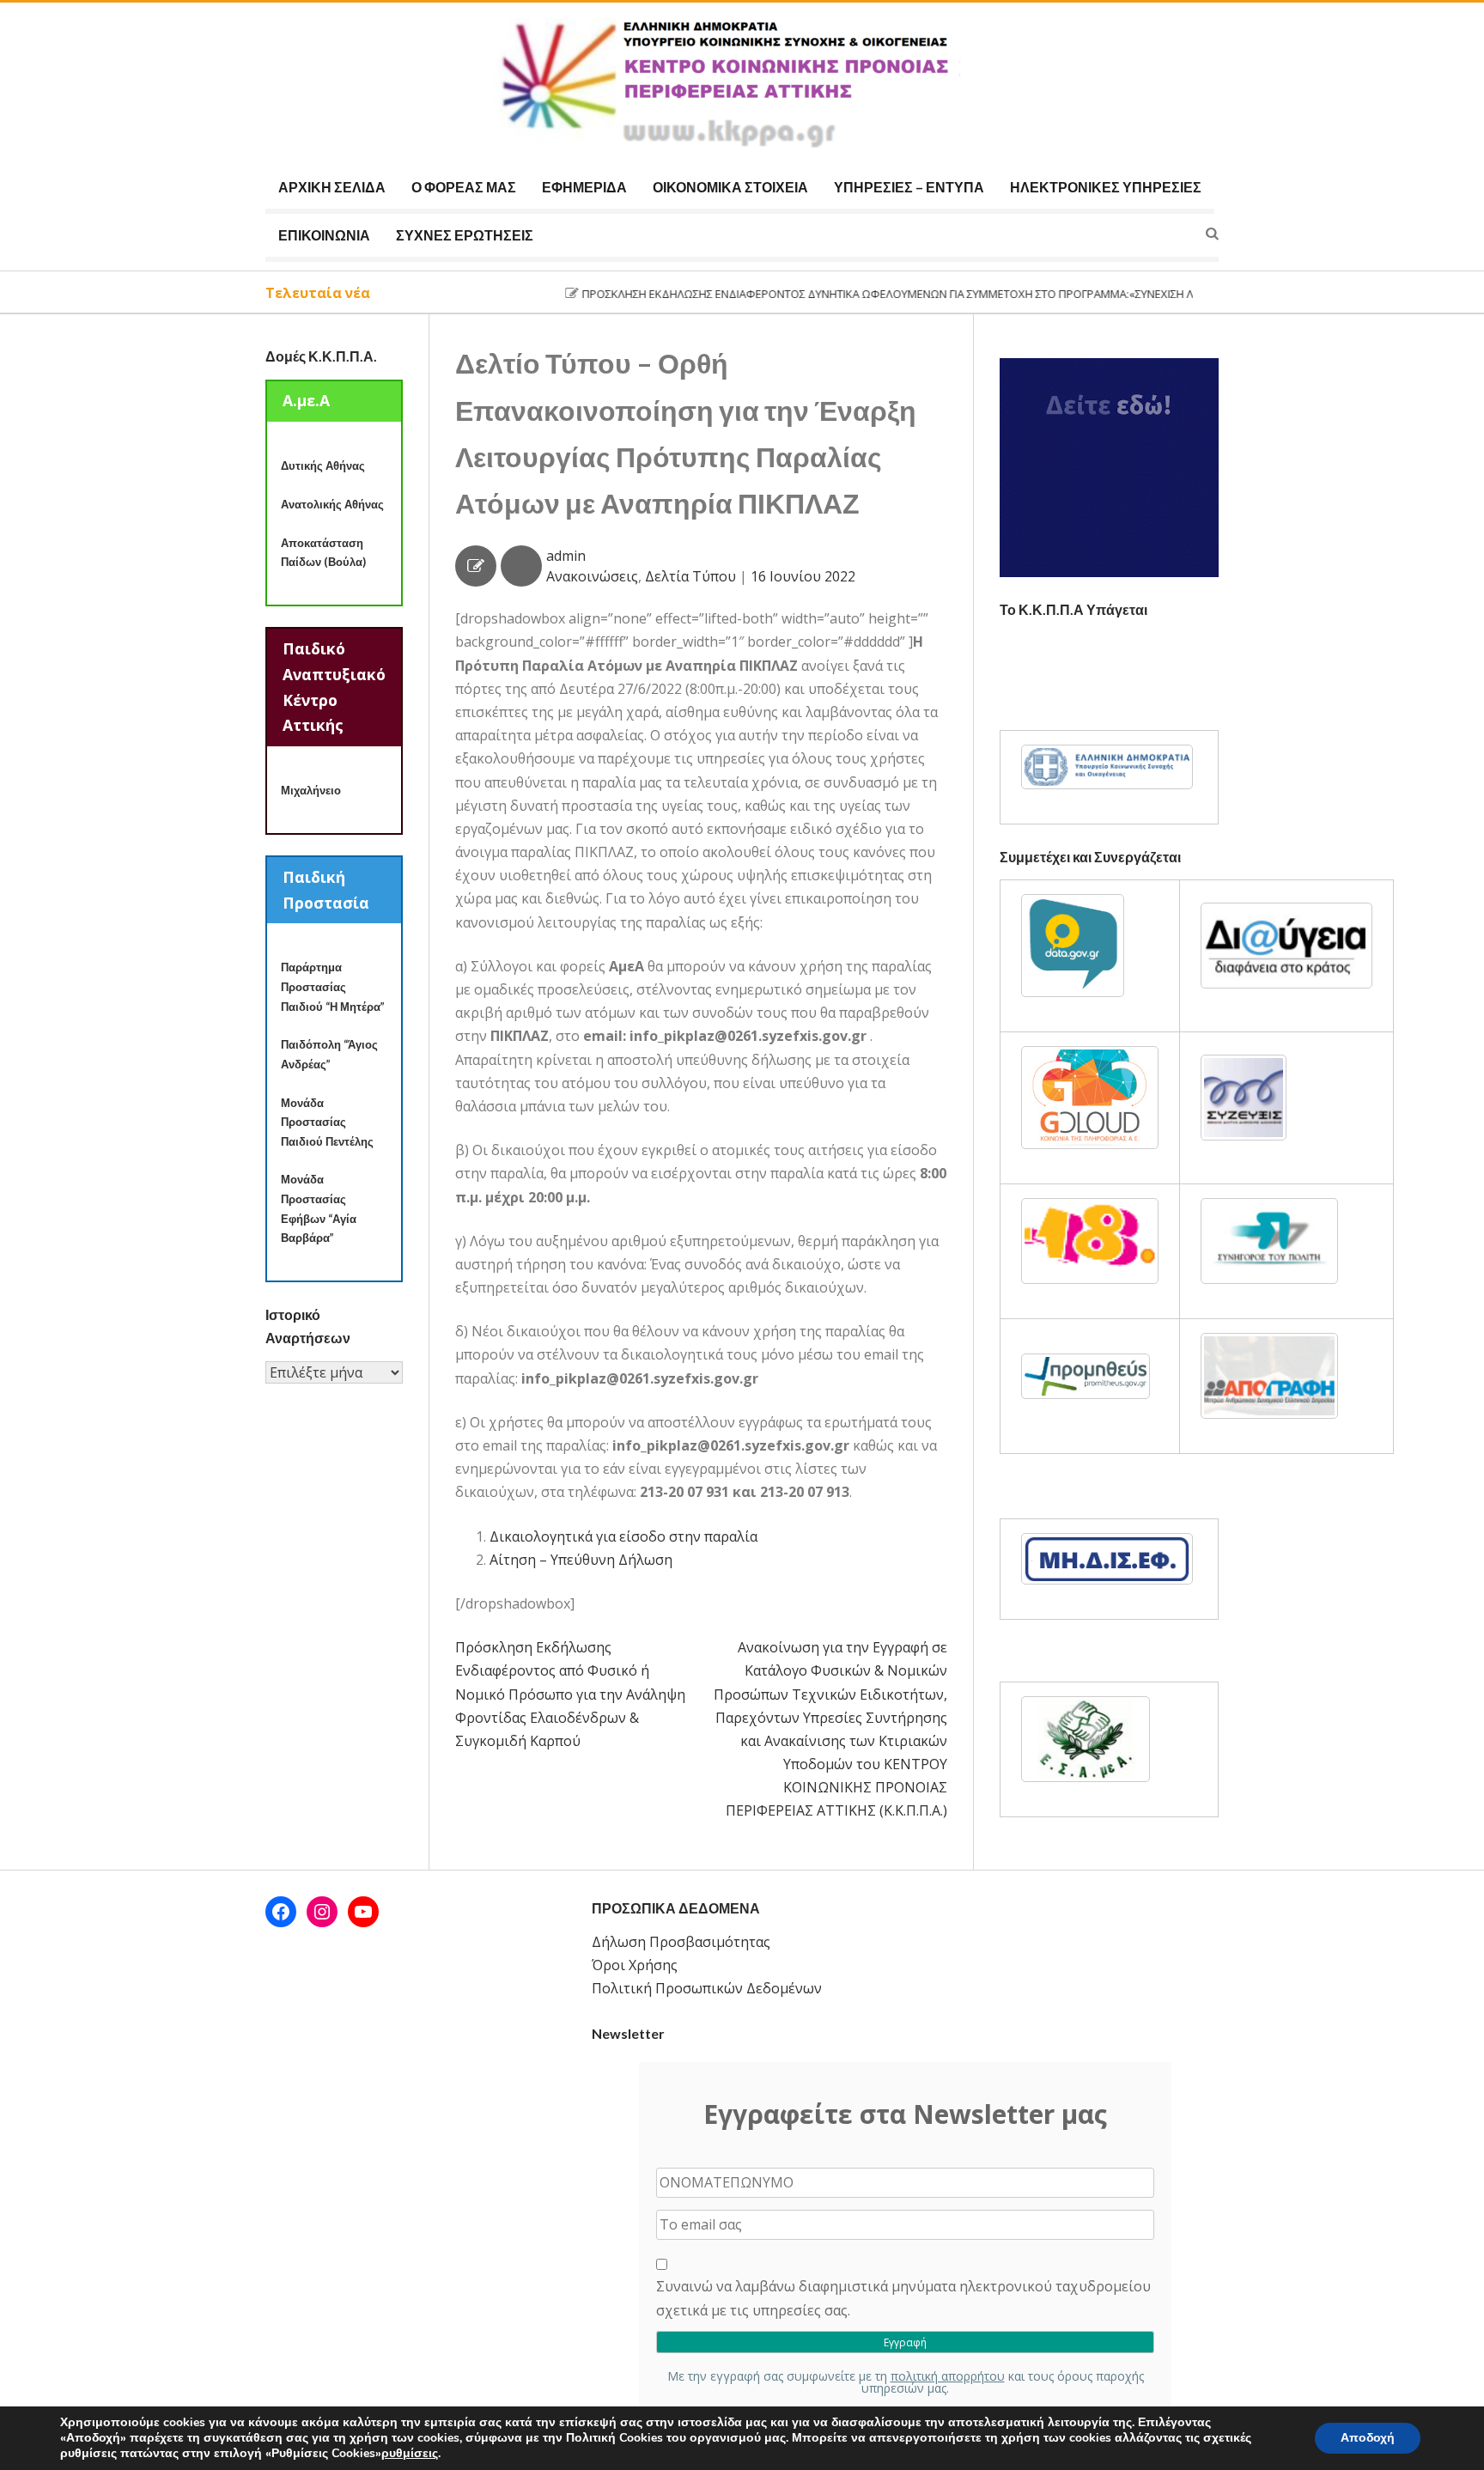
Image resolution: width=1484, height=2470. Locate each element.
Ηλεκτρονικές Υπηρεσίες (1106, 187)
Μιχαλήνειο (311, 790)
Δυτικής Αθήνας (323, 465)
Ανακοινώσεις (592, 576)
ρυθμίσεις (410, 2454)
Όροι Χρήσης (635, 1965)
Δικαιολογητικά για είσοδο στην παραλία (623, 1536)
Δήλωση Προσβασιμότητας (681, 1942)
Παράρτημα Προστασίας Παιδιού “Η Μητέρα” (333, 986)
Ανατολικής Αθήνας (332, 504)
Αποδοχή (1368, 2438)
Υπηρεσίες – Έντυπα (909, 187)
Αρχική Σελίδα (332, 187)
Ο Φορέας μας (464, 187)
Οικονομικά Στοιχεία (730, 187)
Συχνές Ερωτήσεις (465, 235)
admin (566, 556)
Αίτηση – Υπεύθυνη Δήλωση (581, 1560)
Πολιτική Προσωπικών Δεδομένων (707, 1988)
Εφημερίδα (584, 187)
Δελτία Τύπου (690, 576)
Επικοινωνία (324, 235)
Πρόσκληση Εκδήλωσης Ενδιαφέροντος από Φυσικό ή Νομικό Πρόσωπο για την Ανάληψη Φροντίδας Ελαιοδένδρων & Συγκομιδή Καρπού (570, 1694)
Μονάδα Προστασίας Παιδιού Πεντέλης (327, 1122)
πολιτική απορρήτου (948, 2376)
